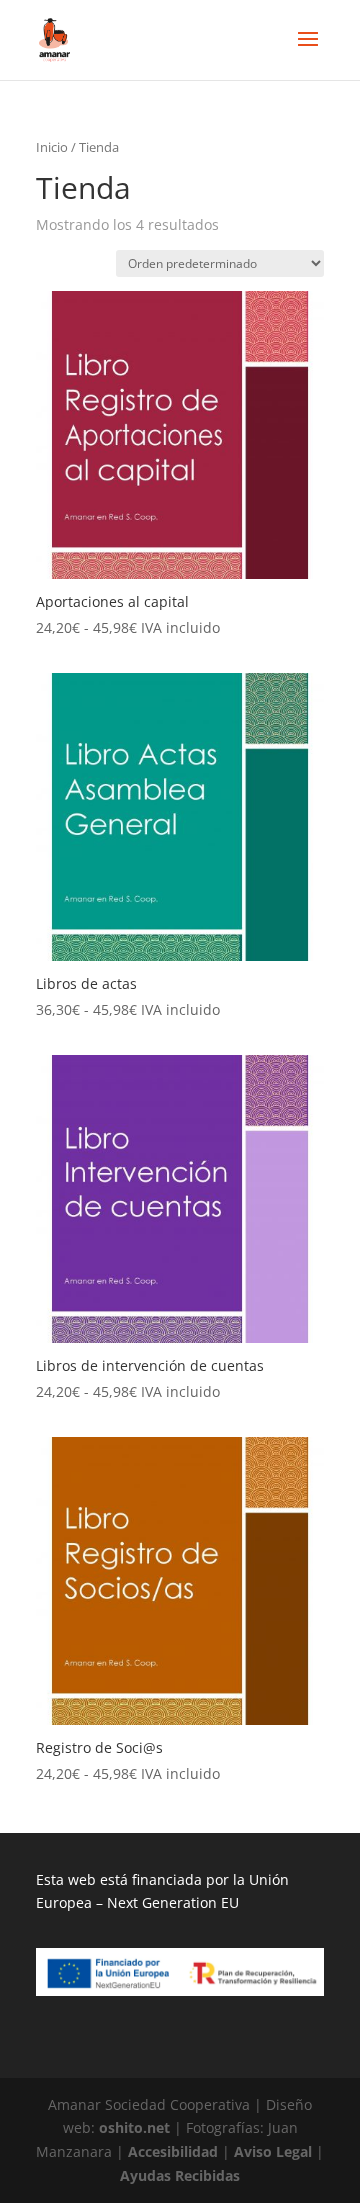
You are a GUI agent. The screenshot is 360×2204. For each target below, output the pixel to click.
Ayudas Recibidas (180, 2175)
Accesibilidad (173, 2151)
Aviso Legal (273, 2151)
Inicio (52, 147)
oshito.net (134, 2127)
